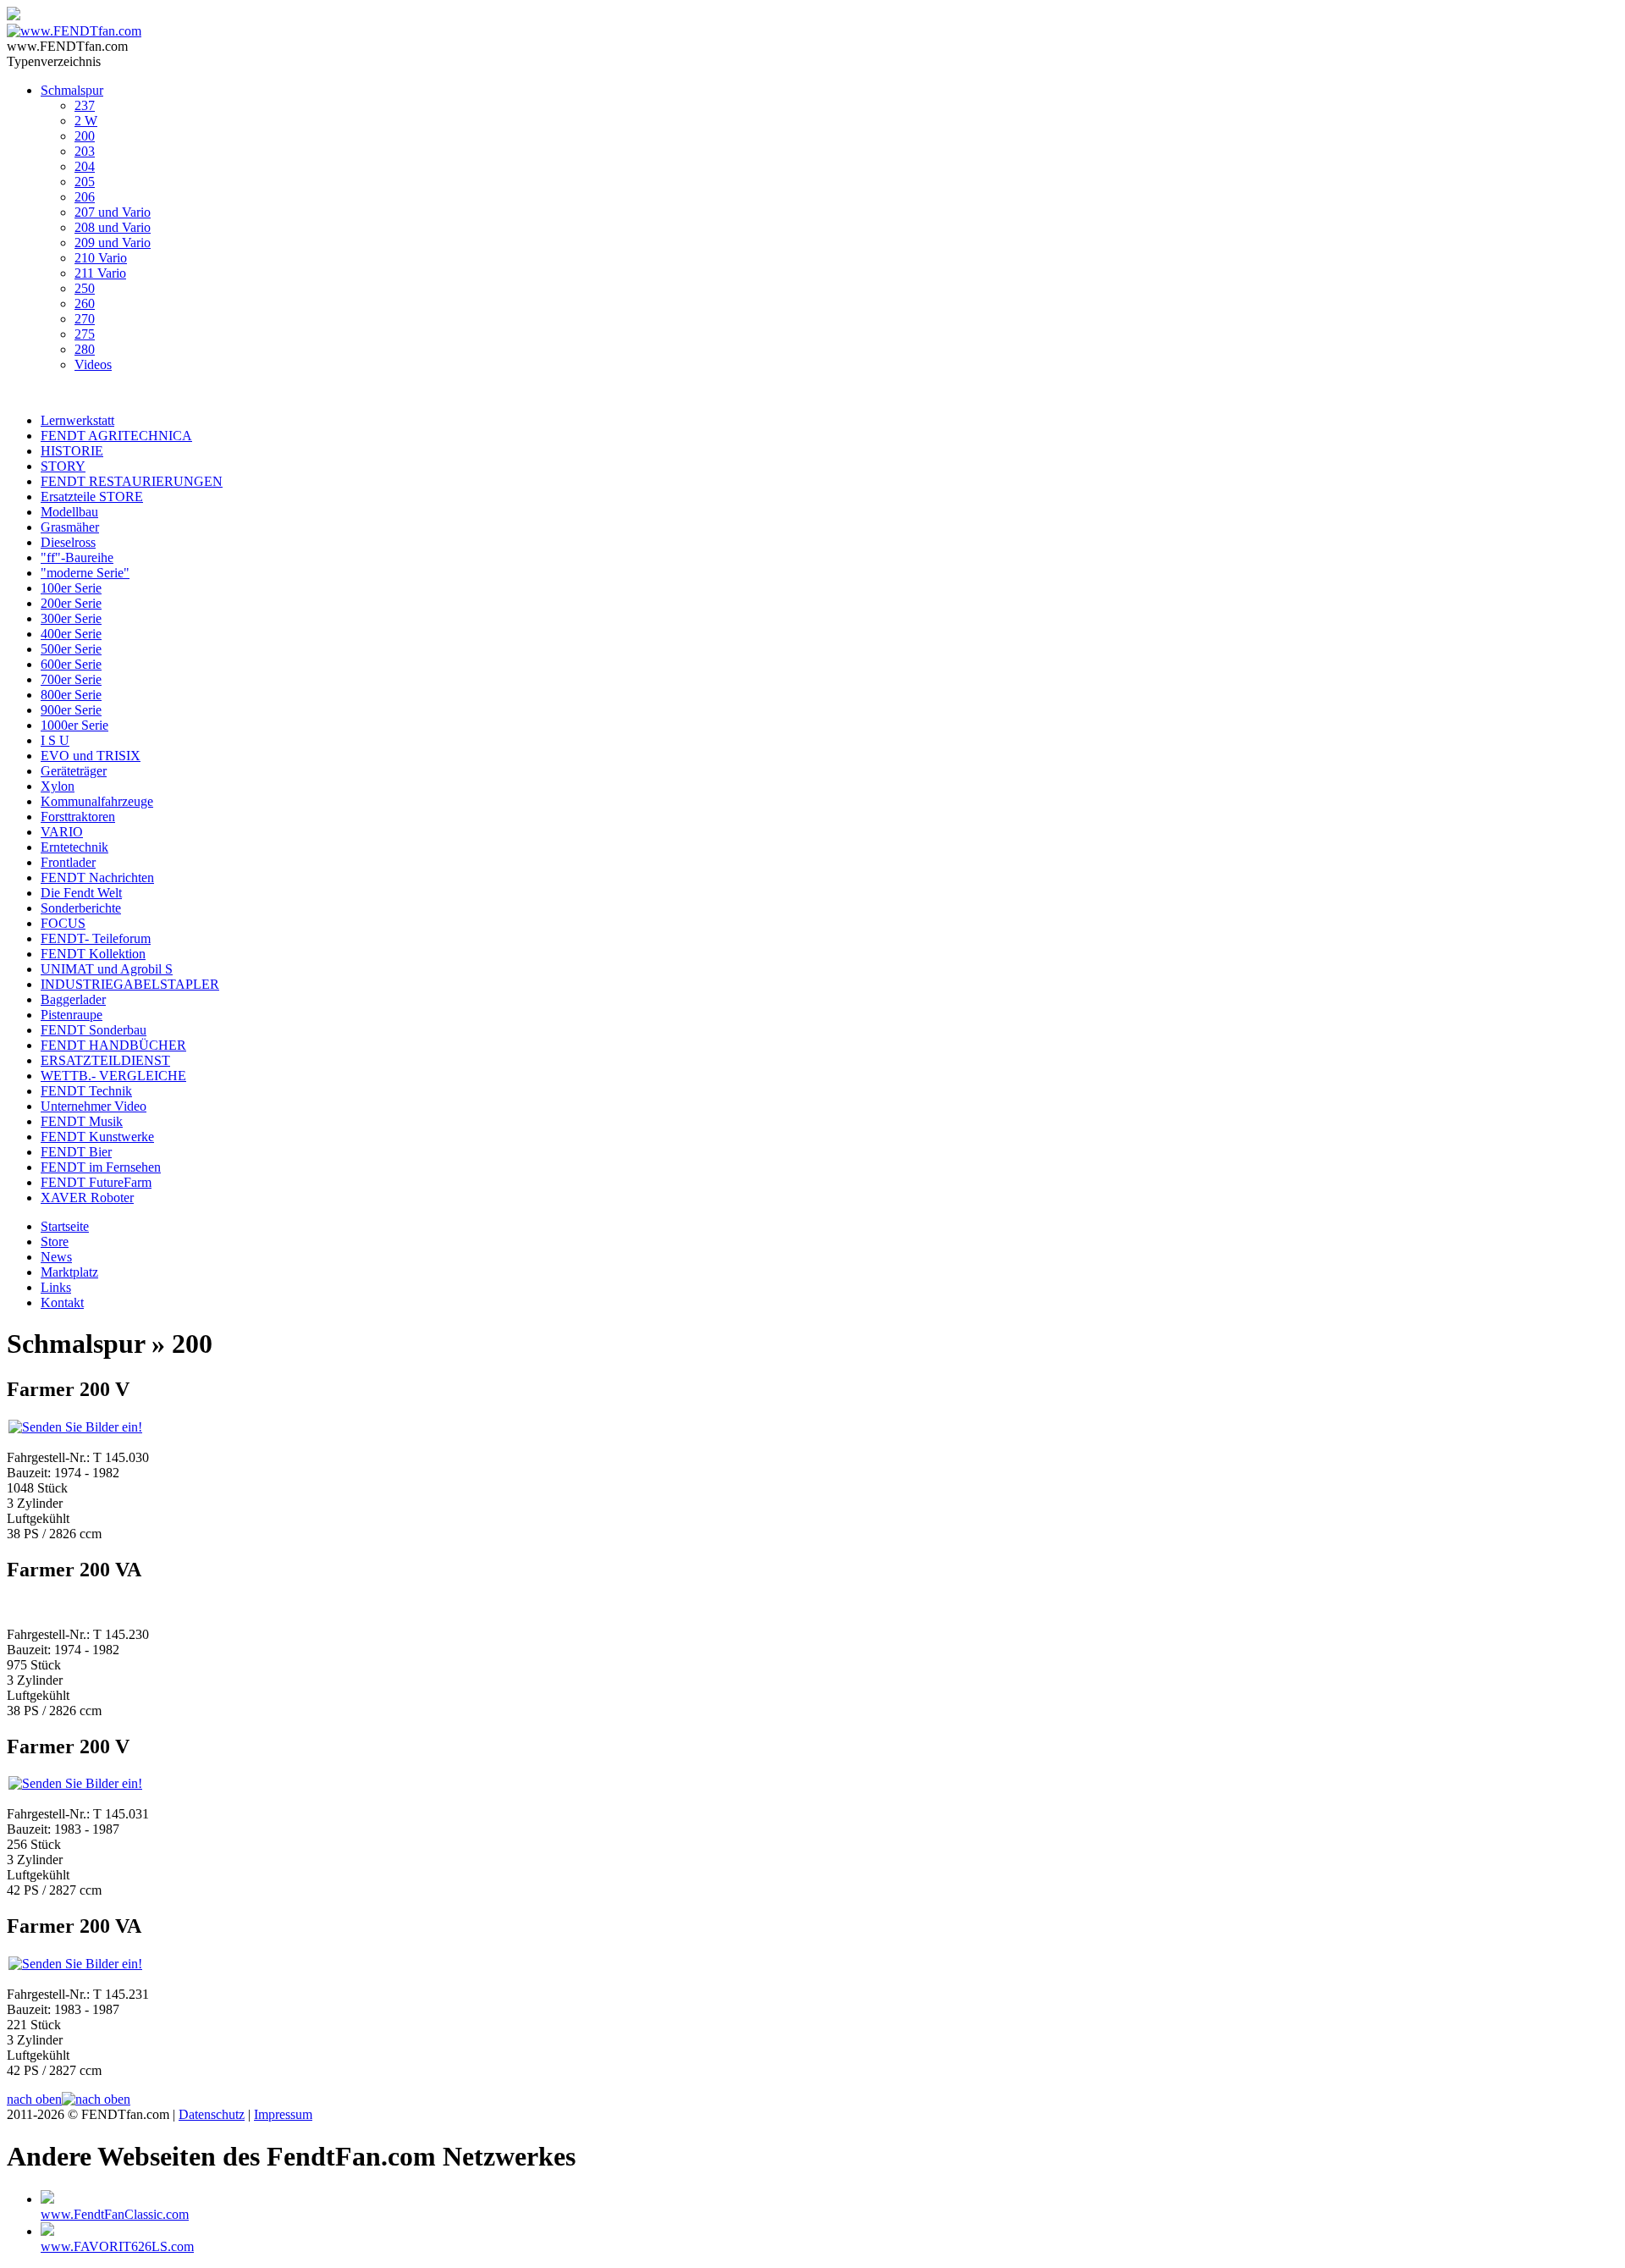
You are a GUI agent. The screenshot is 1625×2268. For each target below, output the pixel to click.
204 (85, 166)
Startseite (65, 1226)
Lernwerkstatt (77, 420)
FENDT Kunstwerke (97, 1137)
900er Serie (71, 710)
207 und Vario (113, 212)
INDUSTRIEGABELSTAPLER (130, 984)
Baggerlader (73, 999)
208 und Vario (113, 227)
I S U (55, 740)
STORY (63, 466)
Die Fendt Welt (81, 893)
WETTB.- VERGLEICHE (113, 1076)
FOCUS (63, 923)
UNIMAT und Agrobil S (107, 969)
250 (85, 288)
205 (85, 182)
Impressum (283, 2114)
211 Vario (100, 273)
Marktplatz (69, 1272)
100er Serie (71, 588)
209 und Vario (113, 243)
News (56, 1257)
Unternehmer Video (94, 1106)
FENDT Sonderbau (94, 1030)
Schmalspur (72, 90)
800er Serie (71, 695)
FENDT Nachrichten (97, 877)
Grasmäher (70, 527)
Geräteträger (74, 771)
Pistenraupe (72, 1015)
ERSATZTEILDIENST (105, 1060)
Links (56, 1287)
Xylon (58, 786)
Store (55, 1242)
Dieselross (68, 542)
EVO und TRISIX (91, 756)
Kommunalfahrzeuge (97, 801)
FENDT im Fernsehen (101, 1167)
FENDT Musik (82, 1121)
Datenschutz (212, 2114)
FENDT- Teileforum (96, 938)
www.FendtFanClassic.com (115, 2214)
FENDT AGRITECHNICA (116, 436)
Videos (93, 364)
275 (85, 334)
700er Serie (71, 679)
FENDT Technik (86, 1091)
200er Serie (71, 603)
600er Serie (71, 664)
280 (85, 349)
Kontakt (62, 1302)
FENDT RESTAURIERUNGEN (132, 481)
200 (85, 136)
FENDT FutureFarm (96, 1182)
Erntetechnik (74, 847)
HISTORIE (72, 451)
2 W (86, 121)
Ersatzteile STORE (92, 497)
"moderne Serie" (85, 573)
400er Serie (71, 634)
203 (85, 151)
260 (85, 304)
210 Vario (101, 258)
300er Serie (71, 618)
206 (85, 197)
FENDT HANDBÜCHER (113, 1045)
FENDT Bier (76, 1152)
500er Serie (71, 649)
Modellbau (69, 512)
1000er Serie (74, 725)
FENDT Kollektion (93, 954)
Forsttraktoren (78, 817)
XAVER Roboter (87, 1197)
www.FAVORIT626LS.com (117, 2246)
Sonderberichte (81, 908)
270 (85, 319)
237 (85, 105)
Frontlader (68, 862)
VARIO (62, 832)
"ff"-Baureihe (77, 557)
